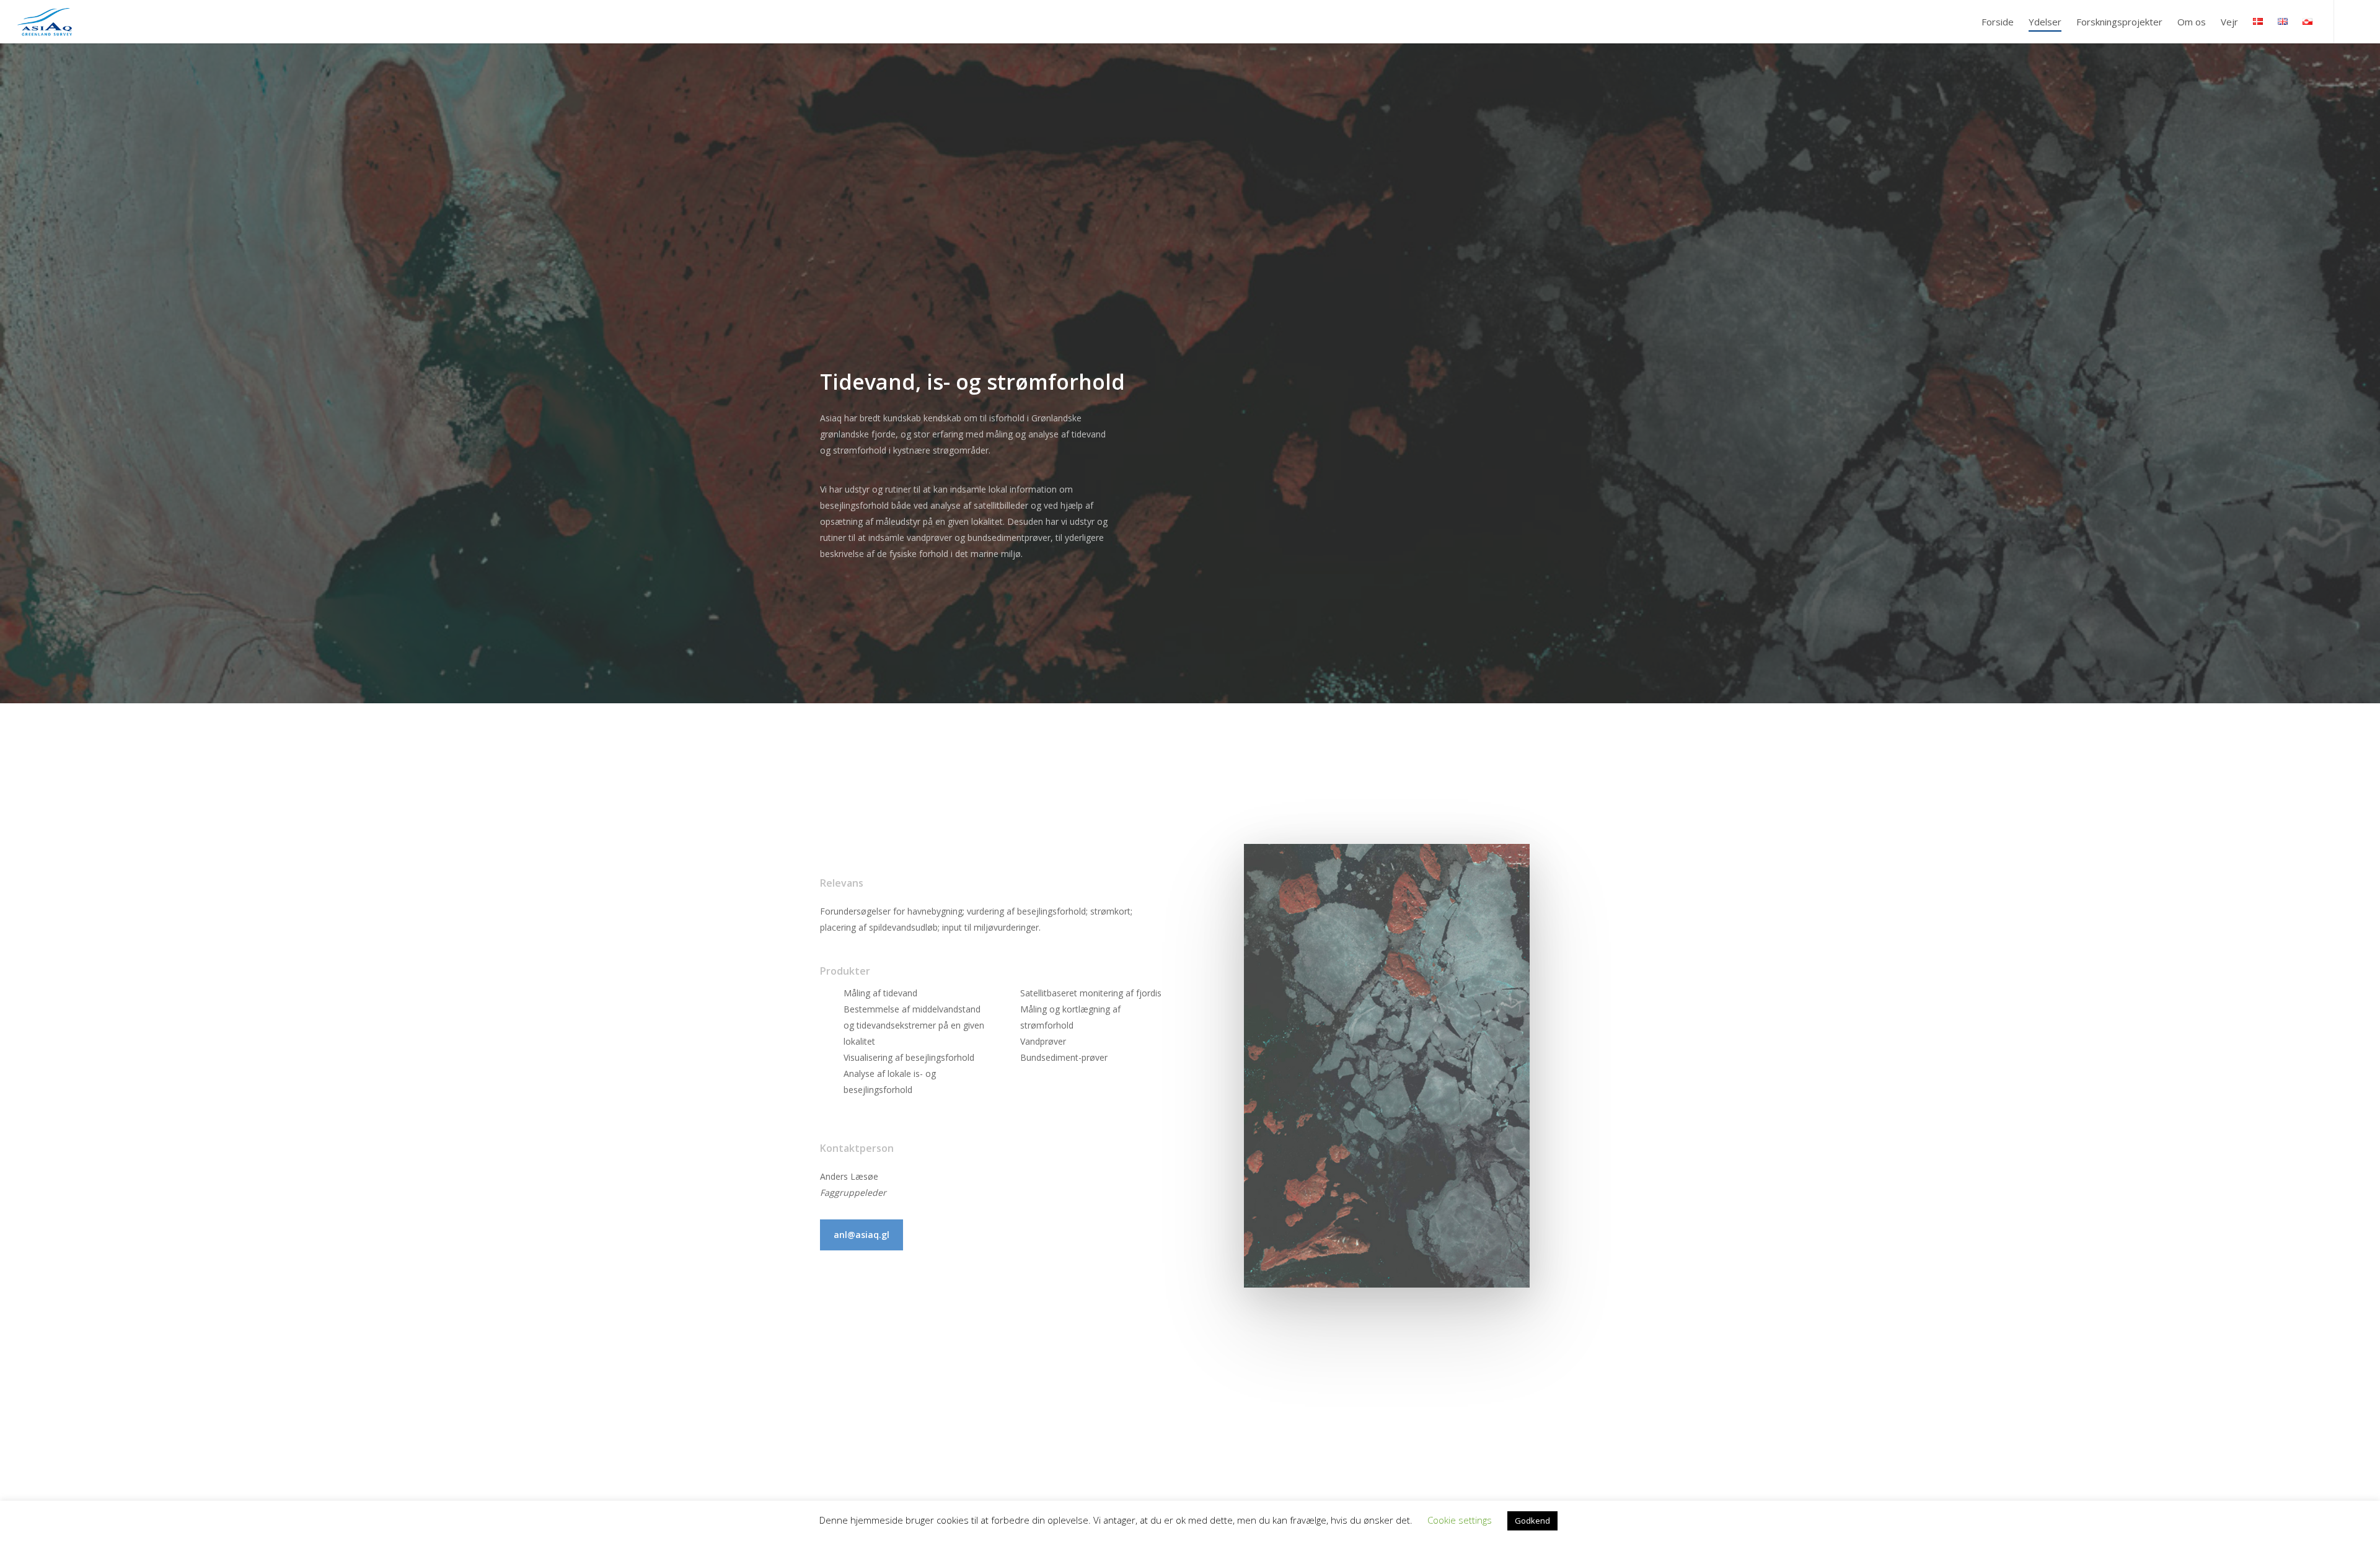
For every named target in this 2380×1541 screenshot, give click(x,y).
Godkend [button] (1532, 1521)
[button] (862, 1235)
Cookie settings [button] (1460, 1520)
